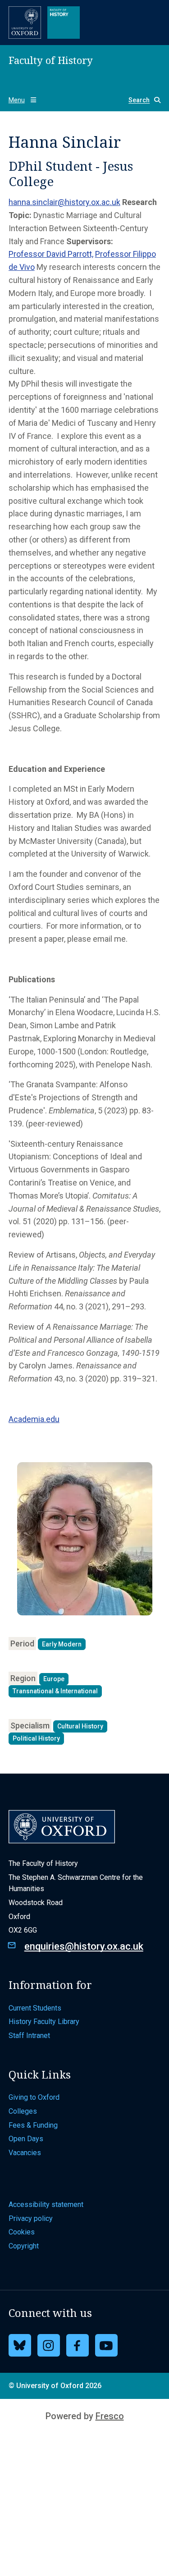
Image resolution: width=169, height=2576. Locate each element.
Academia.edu (34, 1419)
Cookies (22, 2232)
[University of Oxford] (25, 23)
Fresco (110, 2416)
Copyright (24, 2246)
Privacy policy (31, 2218)
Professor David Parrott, (51, 254)
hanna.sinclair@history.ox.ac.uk (64, 202)
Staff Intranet (29, 2036)
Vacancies (25, 2153)
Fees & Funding (33, 2125)
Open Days (26, 2139)
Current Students (35, 2008)
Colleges (23, 2111)
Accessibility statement (46, 2204)
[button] (141, 100)
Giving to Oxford (34, 2097)
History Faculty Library (44, 2022)
